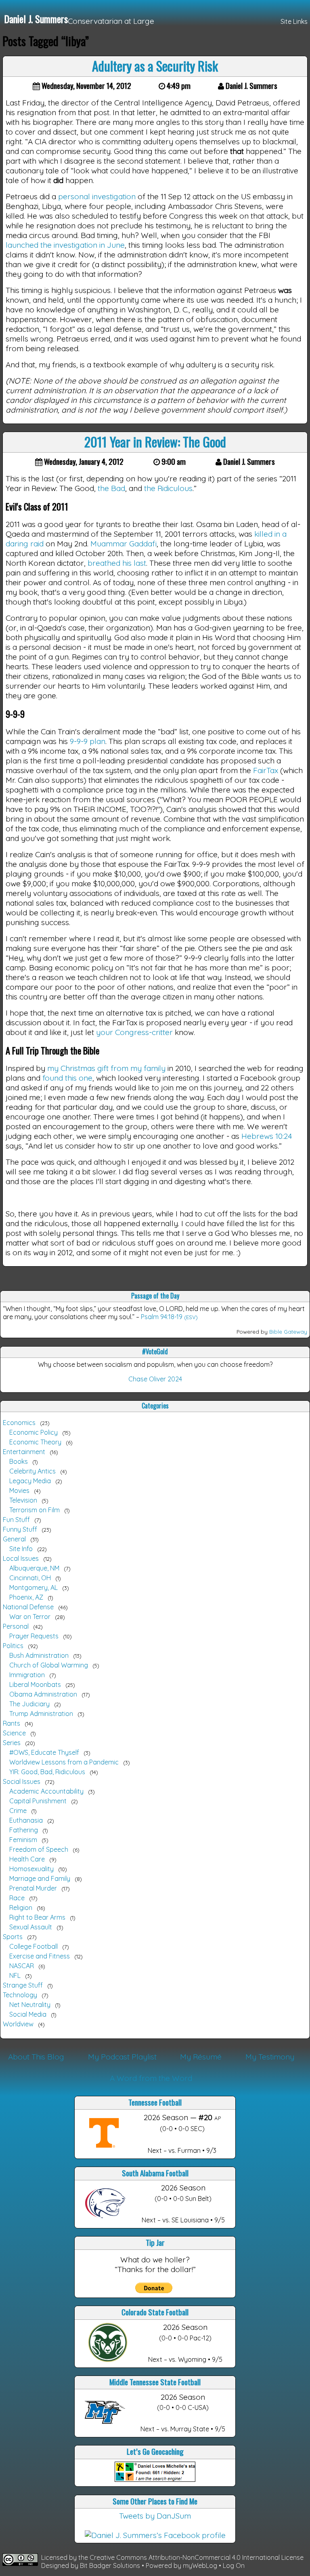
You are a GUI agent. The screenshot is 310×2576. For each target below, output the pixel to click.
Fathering (24, 1830)
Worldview (18, 2024)
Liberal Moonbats (35, 1684)
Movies (19, 1490)
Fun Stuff (16, 1520)
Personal (16, 1626)
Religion (21, 1908)
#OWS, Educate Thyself (44, 1752)
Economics (19, 1423)
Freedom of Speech (39, 1849)
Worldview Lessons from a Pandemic (64, 1762)
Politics (13, 1646)
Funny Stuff (20, 1529)
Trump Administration (41, 1714)
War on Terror (30, 1617)
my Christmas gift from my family (106, 1068)
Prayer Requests (34, 1636)
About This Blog (36, 2057)
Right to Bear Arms (37, 1917)
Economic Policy (34, 1432)
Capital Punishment (38, 1801)
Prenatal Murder (33, 1888)
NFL (15, 1975)
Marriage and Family (40, 1878)
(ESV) (191, 1317)
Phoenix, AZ (26, 1597)
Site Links (294, 21)
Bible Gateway (288, 1332)
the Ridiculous (168, 488)
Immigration (27, 1675)
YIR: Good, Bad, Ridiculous (47, 1772)
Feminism (23, 1840)
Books (19, 1461)
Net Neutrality (30, 2005)
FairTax (266, 770)
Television (23, 1500)
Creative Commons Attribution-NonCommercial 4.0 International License (197, 2557)
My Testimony (270, 2057)
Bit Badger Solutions (111, 2565)
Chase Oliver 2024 (155, 1379)
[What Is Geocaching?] (155, 2479)
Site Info (21, 1549)
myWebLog (200, 2565)
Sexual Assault (31, 1927)
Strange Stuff (23, 1985)
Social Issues (22, 1781)
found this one (67, 1078)
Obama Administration (43, 1694)
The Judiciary (29, 1704)
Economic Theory (35, 1442)
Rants (12, 1723)
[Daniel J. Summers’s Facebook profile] (155, 2535)
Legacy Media (30, 1481)
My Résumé (201, 2057)
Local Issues (21, 1558)
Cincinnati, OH (30, 1578)
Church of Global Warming (49, 1665)
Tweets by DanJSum (155, 2516)
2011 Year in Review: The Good (155, 442)
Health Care (27, 1859)
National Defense (28, 1607)
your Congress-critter (134, 1032)
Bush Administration (39, 1655)
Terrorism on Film (35, 1510)
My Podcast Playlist (122, 2057)
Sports (13, 1937)
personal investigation (97, 196)
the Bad (111, 488)
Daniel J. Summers (36, 19)
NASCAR (22, 1966)
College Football (34, 1946)
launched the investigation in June (65, 245)
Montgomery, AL (34, 1587)
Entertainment (24, 1452)
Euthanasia (26, 1820)
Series (12, 1743)
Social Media (28, 2014)
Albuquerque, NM (34, 1568)
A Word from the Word (151, 2078)
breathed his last (117, 563)
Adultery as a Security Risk (155, 66)
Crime (18, 1811)
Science (14, 1733)
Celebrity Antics (32, 1471)
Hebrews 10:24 (267, 1136)
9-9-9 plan (88, 741)
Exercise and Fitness (40, 1956)
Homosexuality (31, 1869)
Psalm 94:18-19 (162, 1317)
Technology (20, 1995)
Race (17, 1898)
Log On (234, 2565)
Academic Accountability (46, 1791)
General (14, 1539)
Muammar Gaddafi (124, 544)
